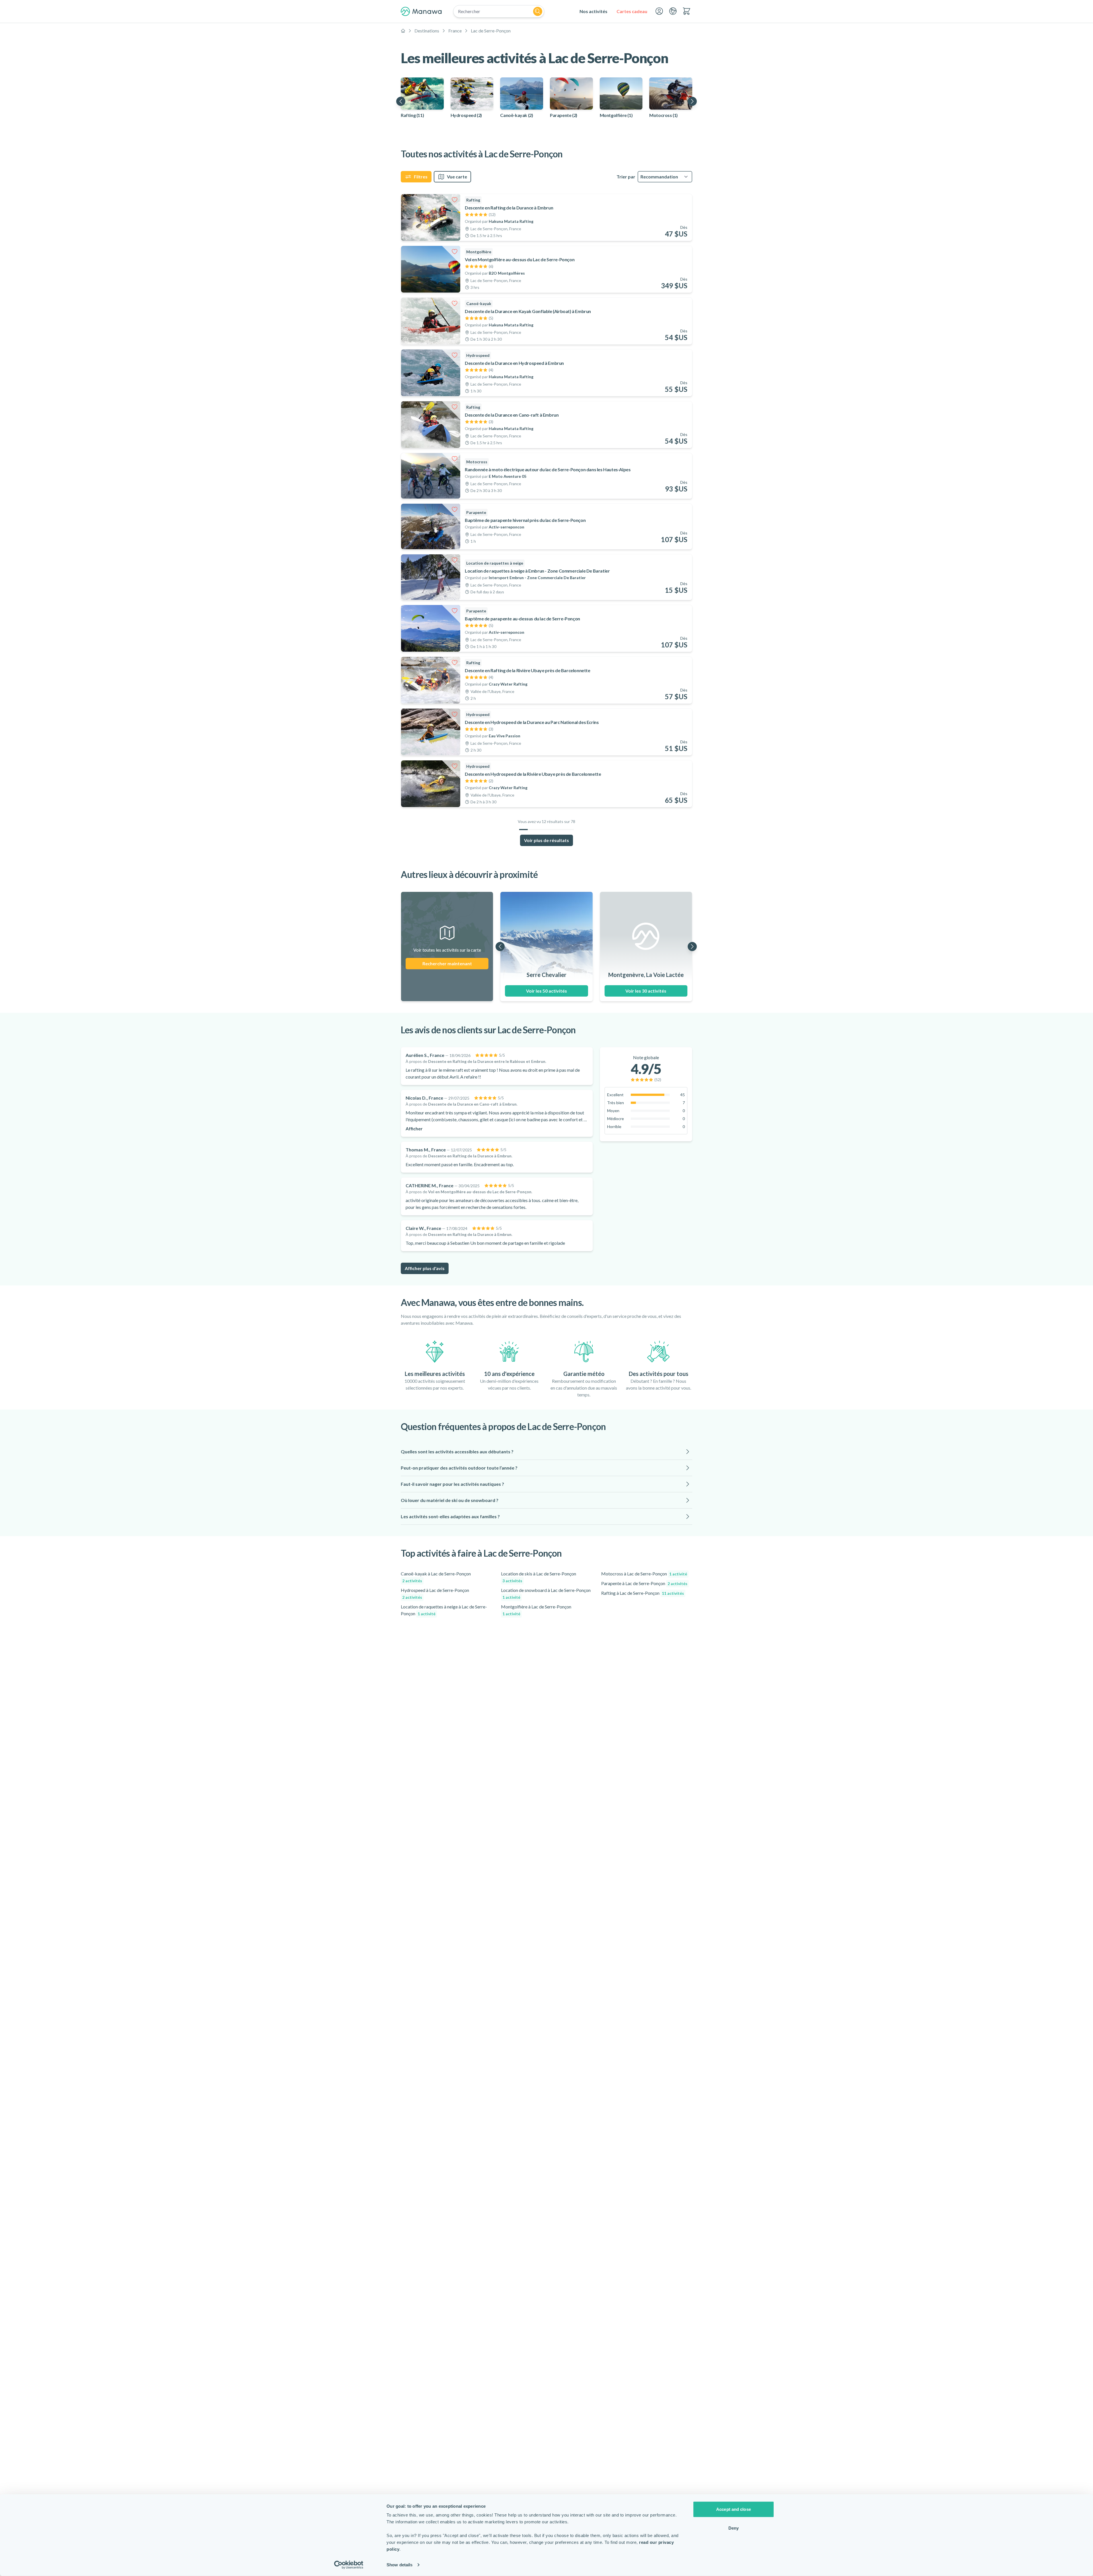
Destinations (427, 31)
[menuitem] (593, 11)
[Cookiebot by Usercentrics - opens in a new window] (349, 2565)
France (455, 31)
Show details (399, 2565)
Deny (734, 2528)
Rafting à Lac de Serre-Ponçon (643, 1593)
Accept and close (734, 2509)
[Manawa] (421, 11)
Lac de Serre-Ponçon (491, 31)
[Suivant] (692, 101)
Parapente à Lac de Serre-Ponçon (644, 1583)
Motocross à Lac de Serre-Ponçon (644, 1574)
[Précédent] (401, 101)
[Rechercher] (538, 11)
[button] (546, 1452)
